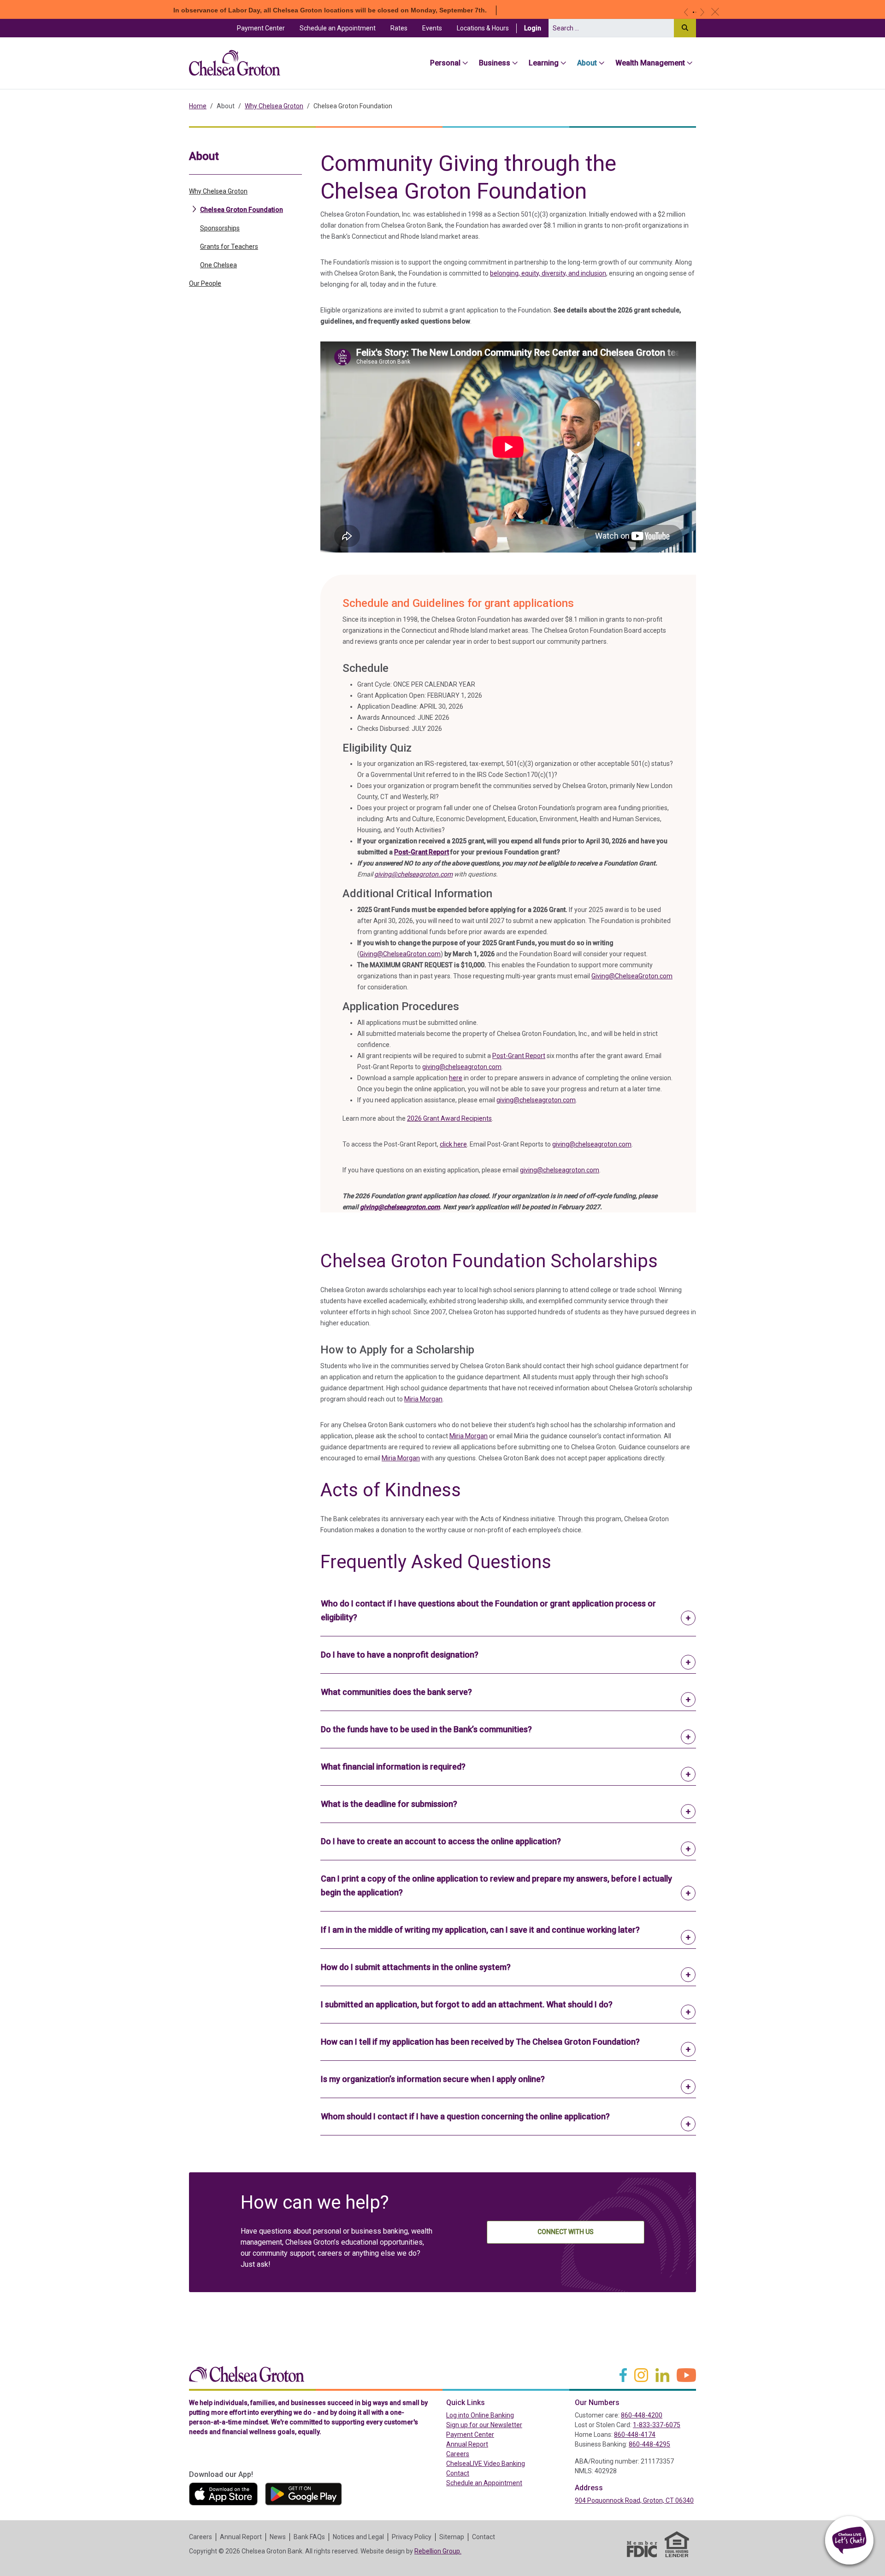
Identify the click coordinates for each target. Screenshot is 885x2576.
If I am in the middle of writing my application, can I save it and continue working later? (480, 1930)
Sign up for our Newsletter (484, 2425)
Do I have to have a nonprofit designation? (400, 1655)
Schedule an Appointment (338, 28)
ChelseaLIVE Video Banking (486, 2464)
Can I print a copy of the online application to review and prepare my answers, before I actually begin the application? (496, 1885)
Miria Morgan (423, 1399)
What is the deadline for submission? (389, 1804)
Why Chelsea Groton (274, 106)
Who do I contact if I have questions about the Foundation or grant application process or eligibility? (488, 1610)
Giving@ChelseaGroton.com (400, 954)
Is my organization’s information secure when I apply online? (433, 2079)
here (456, 1078)
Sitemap (452, 2537)
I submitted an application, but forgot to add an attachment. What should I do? (467, 2004)
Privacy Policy (412, 2537)
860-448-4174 (635, 2435)
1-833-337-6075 (657, 2425)
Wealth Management (650, 63)
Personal (445, 63)
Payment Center (265, 28)
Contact (458, 2473)
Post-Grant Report (422, 852)
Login (536, 28)
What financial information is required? (393, 1767)
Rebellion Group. (438, 2551)
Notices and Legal (358, 2537)
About (587, 63)
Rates (399, 28)
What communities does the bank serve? (396, 1692)
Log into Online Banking (500, 2415)
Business (495, 63)
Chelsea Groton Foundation (242, 209)
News (278, 2537)
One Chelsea (218, 265)
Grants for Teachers (229, 246)
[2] (696, 12)
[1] (693, 12)
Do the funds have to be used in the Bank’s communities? (426, 1729)
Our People (205, 283)
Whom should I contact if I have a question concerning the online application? (465, 2116)
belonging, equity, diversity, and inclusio (546, 273)
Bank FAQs (309, 2537)
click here (453, 1144)
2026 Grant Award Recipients (449, 1118)
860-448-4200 (642, 2415)
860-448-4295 (649, 2444)
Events (432, 28)
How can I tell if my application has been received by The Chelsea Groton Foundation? (480, 2042)
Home (198, 106)
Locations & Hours (483, 28)
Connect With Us (566, 2232)
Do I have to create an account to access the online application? (441, 1841)
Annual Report (467, 2444)
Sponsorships (220, 228)
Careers (458, 2454)
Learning (544, 63)
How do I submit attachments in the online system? (416, 1967)
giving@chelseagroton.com (413, 874)
